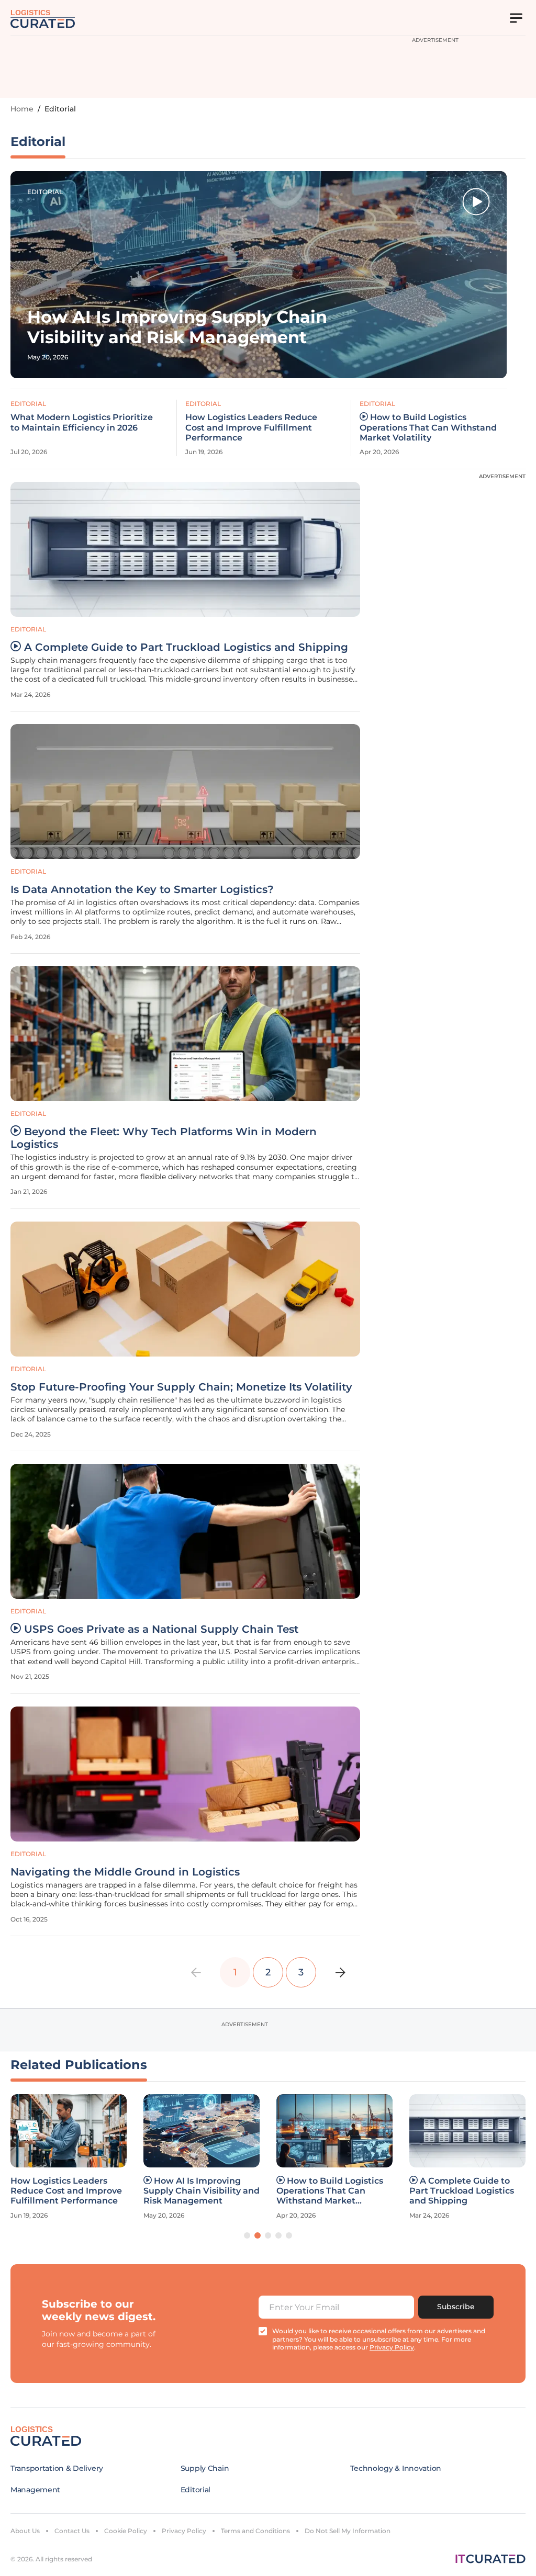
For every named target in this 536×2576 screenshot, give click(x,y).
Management (35, 2490)
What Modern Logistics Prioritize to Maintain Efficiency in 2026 (82, 422)
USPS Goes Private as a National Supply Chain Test (161, 1629)
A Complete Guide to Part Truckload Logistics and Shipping (186, 647)
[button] (247, 2235)
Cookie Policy (126, 2531)
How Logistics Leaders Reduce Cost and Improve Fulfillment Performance (251, 427)
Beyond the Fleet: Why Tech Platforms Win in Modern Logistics (164, 1138)
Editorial (45, 192)
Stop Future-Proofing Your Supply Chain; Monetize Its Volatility (181, 1387)
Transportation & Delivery (57, 2468)
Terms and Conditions (255, 2531)
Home (22, 109)
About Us (25, 2531)
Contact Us (72, 2531)
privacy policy (392, 2347)
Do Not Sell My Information (348, 2531)
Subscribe (456, 2307)
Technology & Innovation (396, 2468)
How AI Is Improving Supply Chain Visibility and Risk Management (202, 2191)
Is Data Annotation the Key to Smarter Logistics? (142, 889)
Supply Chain (205, 2468)
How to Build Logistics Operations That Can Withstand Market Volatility (428, 427)
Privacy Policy (184, 2531)
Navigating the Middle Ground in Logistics (125, 1872)
